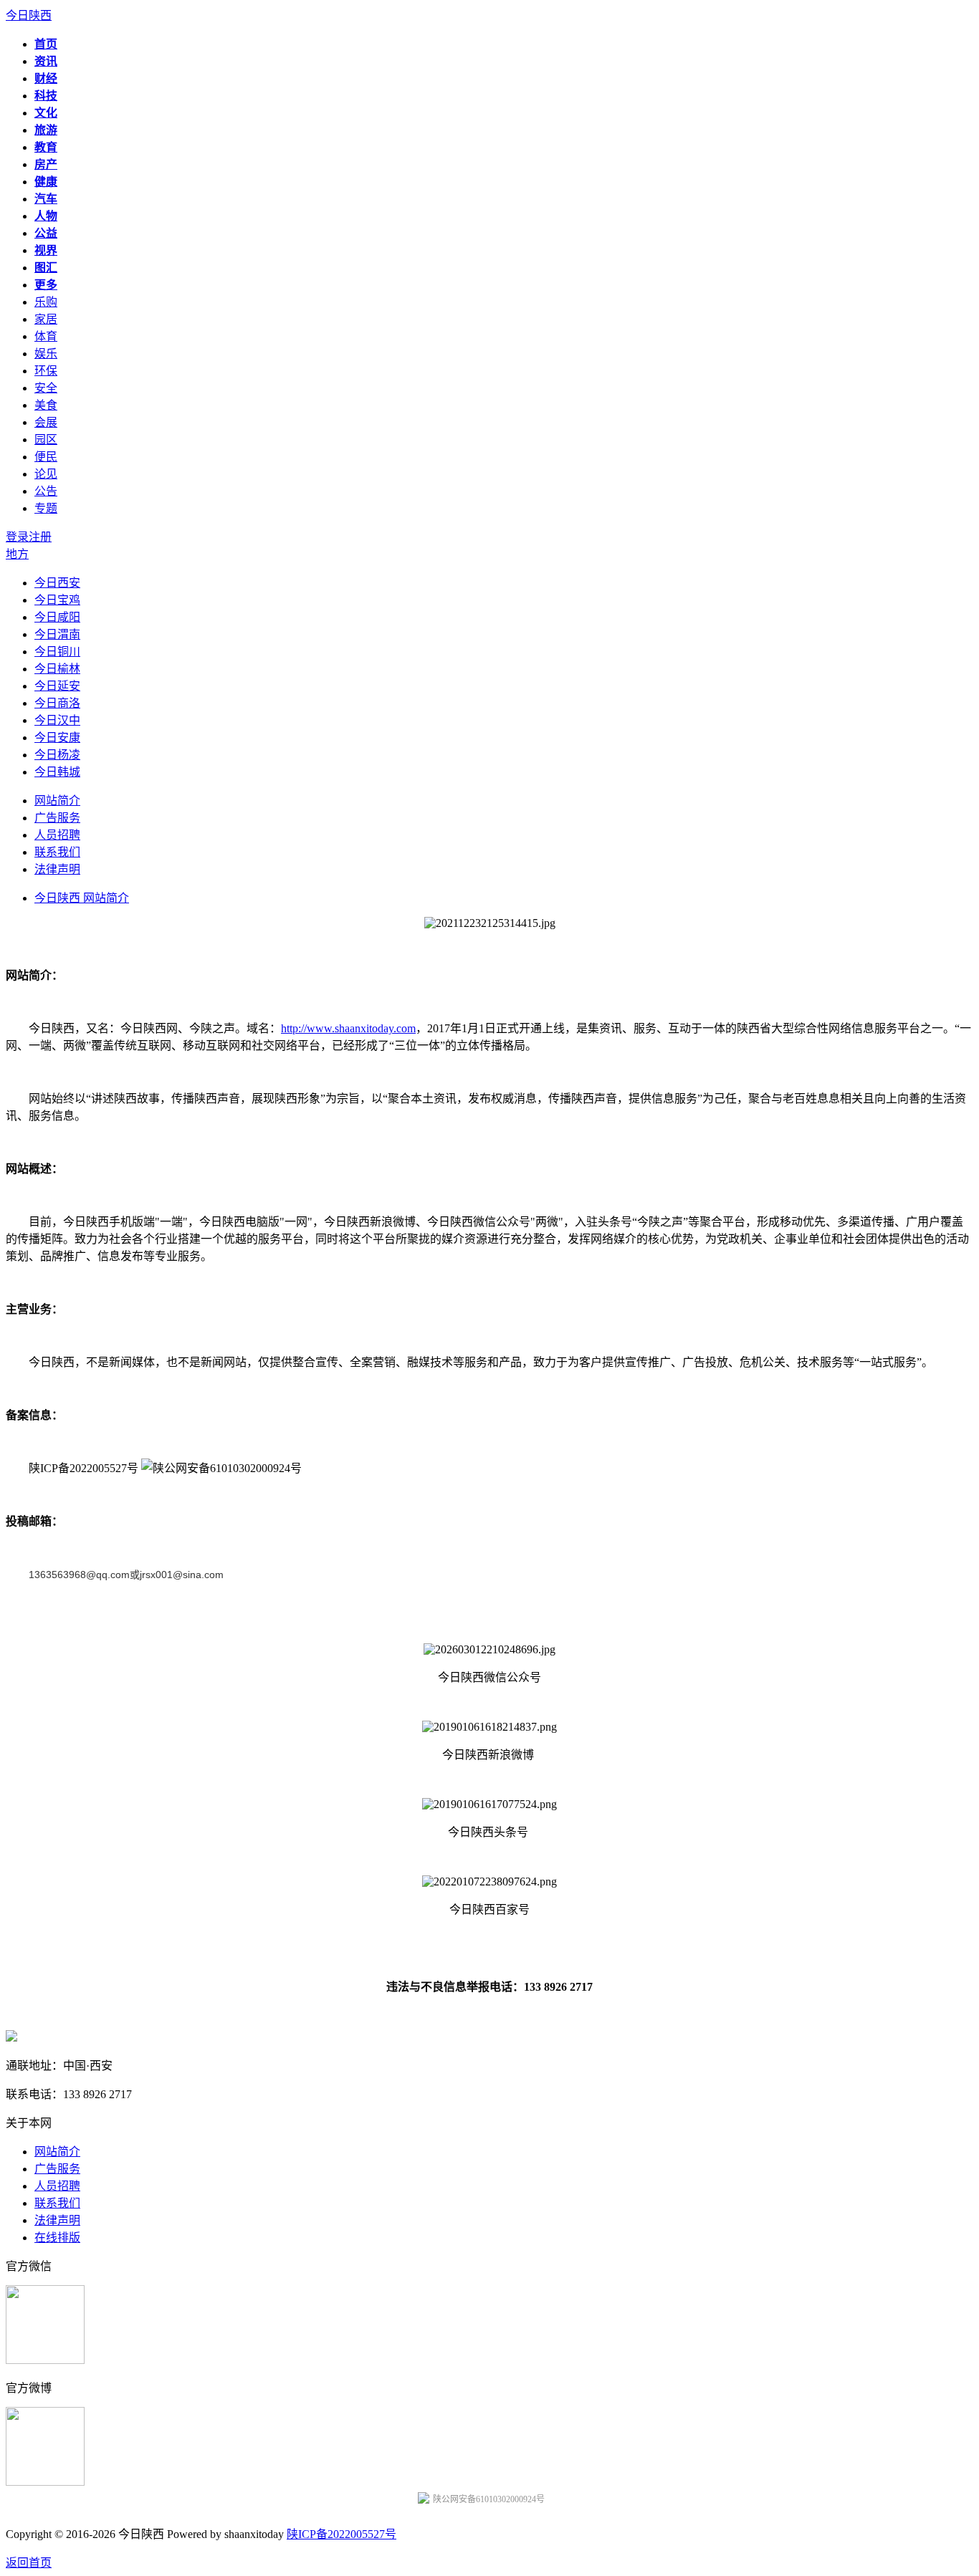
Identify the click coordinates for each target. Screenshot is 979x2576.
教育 (46, 147)
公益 (46, 233)
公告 (46, 491)
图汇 (46, 268)
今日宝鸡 (57, 600)
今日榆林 (57, 669)
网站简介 (57, 801)
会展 (46, 422)
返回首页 (29, 2563)
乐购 (46, 302)
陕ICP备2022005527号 (342, 2534)
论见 (46, 474)
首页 (46, 44)
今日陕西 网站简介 (82, 898)
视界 (46, 250)
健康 (46, 182)
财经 (46, 78)
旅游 (46, 130)
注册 (40, 537)
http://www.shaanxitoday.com (348, 1028)
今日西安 (57, 583)
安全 (46, 388)
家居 (46, 319)
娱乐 (46, 354)
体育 (46, 336)
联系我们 (57, 852)
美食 (46, 405)
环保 (46, 371)
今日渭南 (57, 634)
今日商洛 (57, 703)
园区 (46, 439)
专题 (46, 508)
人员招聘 (57, 835)
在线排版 (57, 2238)
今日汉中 (57, 720)
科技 (46, 96)
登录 (17, 537)
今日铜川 (57, 652)
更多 (46, 285)
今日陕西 (29, 15)
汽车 (46, 199)
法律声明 (57, 869)
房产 (46, 164)
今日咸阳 (57, 617)
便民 (46, 457)
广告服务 (57, 818)
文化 (46, 113)
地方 (17, 554)
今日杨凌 (57, 755)
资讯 (46, 61)
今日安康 (57, 737)
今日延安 (57, 686)
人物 (46, 216)
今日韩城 (57, 772)
